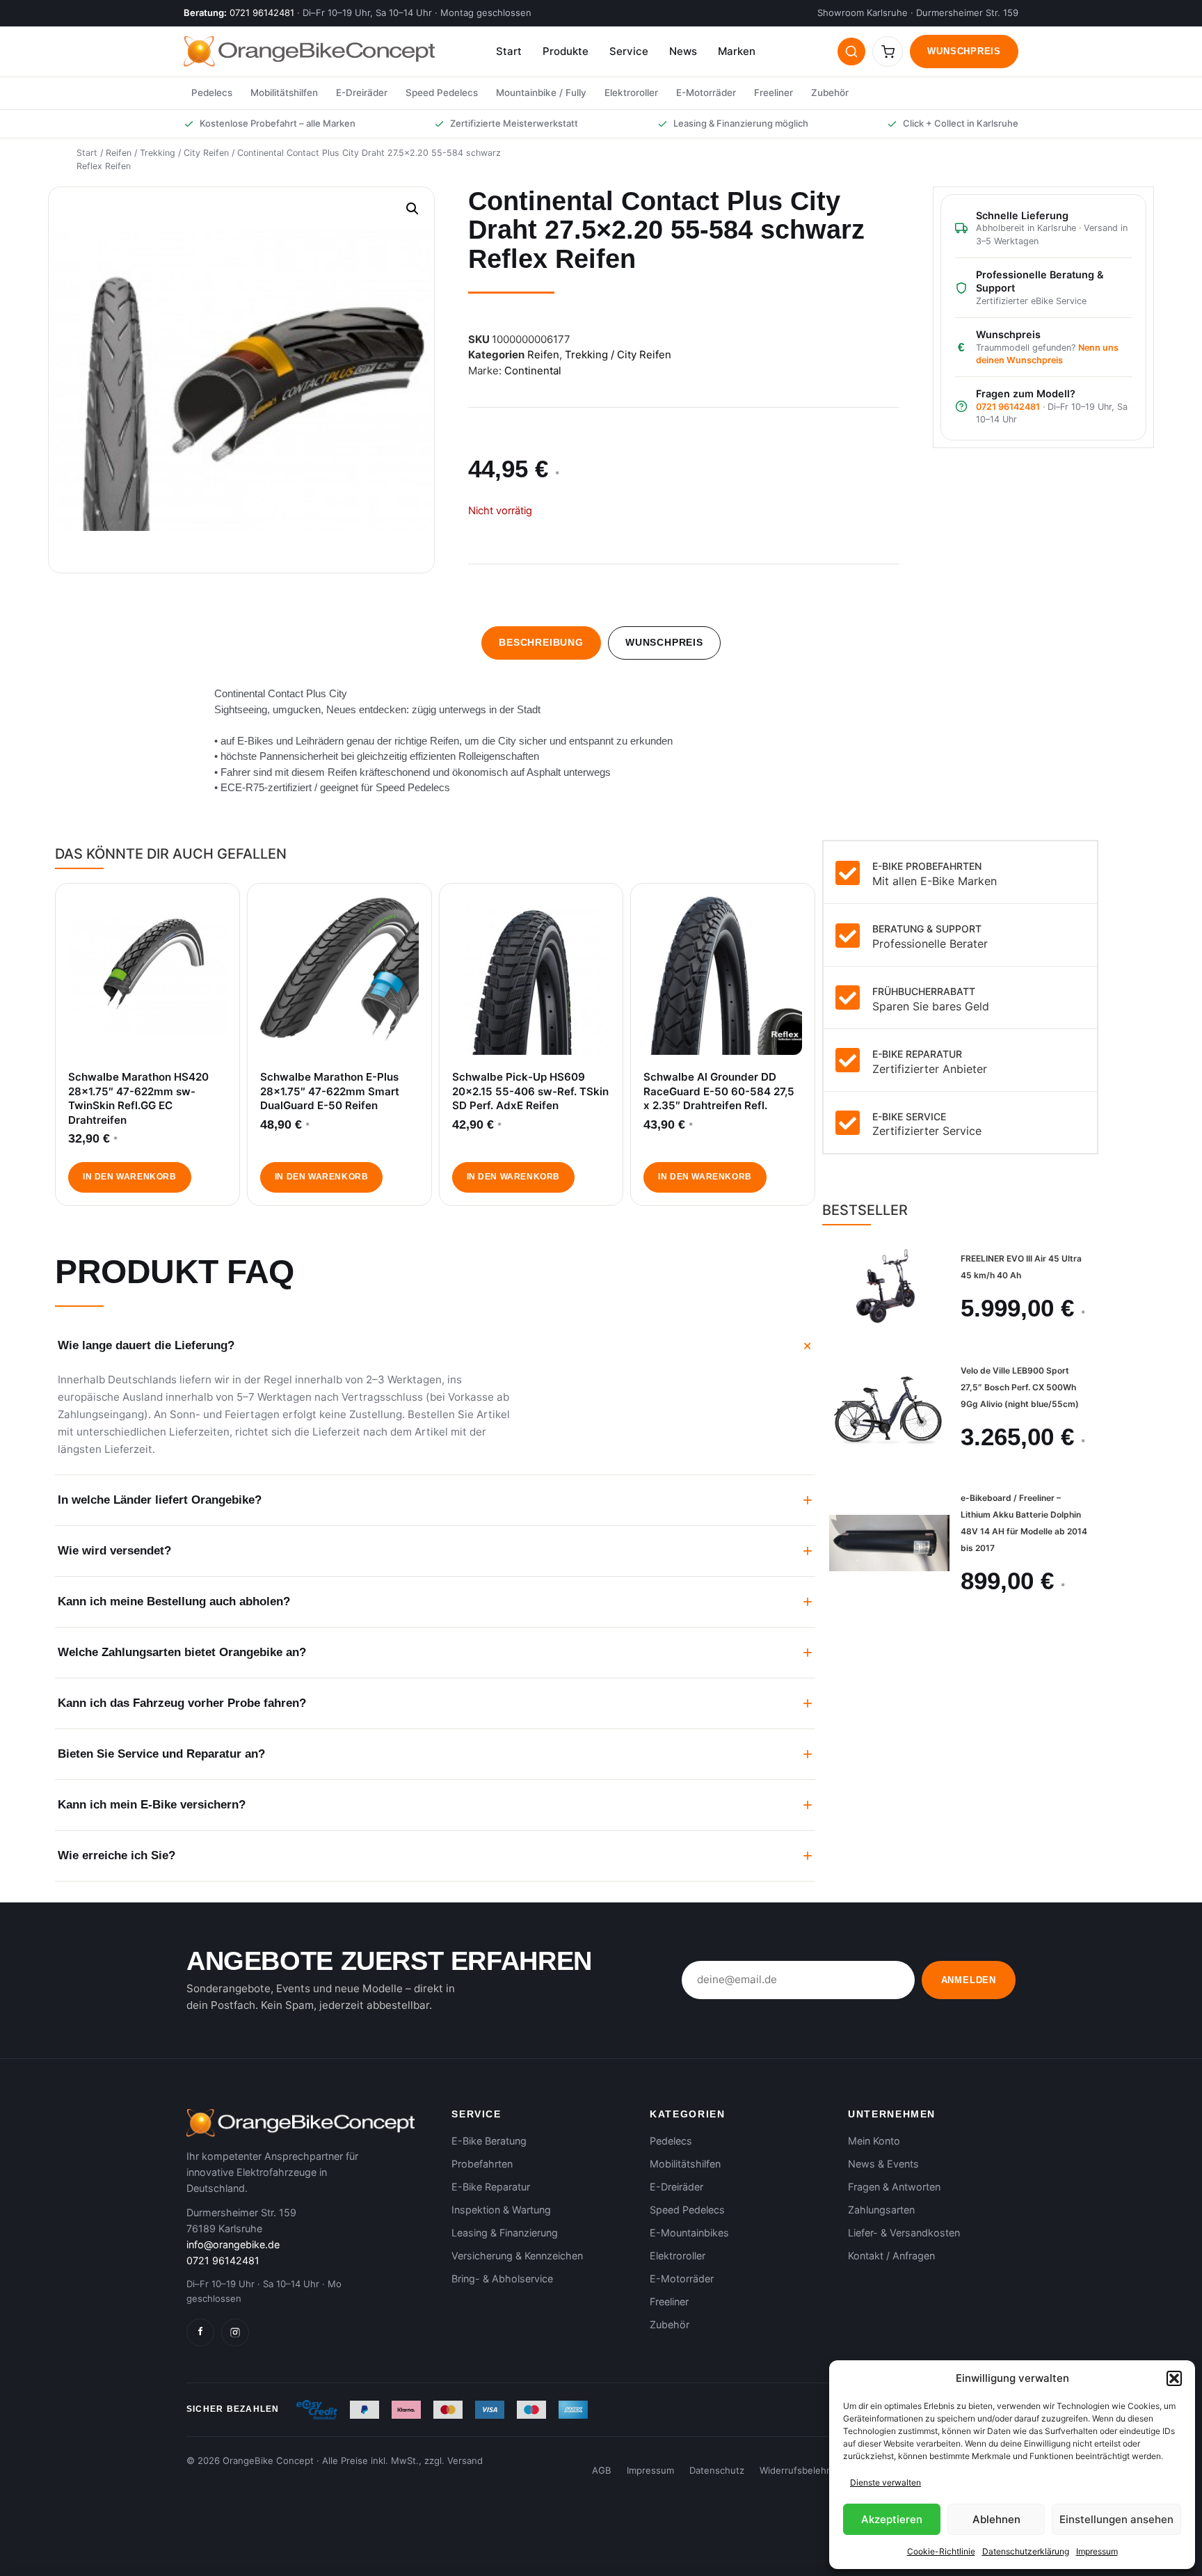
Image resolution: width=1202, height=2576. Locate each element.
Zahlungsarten (881, 2210)
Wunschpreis (964, 51)
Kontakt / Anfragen (891, 2256)
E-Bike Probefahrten (927, 866)
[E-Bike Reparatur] (848, 1060)
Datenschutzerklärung (1026, 2551)
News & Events (883, 2164)
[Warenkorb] (888, 51)
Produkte (566, 51)
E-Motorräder (706, 93)
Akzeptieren (892, 2519)
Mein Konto (874, 2141)
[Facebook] (200, 2332)
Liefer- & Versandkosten (904, 2233)
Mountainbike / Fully (541, 93)
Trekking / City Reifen (184, 153)
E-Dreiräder (362, 93)
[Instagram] (235, 2332)
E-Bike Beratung (489, 2141)
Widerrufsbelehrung (803, 2470)
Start (509, 51)
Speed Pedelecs (442, 93)
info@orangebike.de (233, 2244)
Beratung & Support (927, 929)
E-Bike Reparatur (917, 1054)
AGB (602, 2470)
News (683, 51)
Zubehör (830, 93)
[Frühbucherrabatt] (848, 997)
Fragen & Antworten (894, 2187)
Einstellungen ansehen (1116, 2519)
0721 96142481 (262, 13)
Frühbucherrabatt (924, 991)
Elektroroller (631, 93)
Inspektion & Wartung (501, 2210)
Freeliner (774, 93)
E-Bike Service (909, 1116)
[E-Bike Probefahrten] (848, 873)
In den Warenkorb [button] (129, 1177)
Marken (737, 51)
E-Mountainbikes (689, 2233)
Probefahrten (482, 2164)
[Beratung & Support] (848, 935)
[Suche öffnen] (851, 51)
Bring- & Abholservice (502, 2279)
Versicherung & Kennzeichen (517, 2256)
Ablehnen (996, 2519)
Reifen (119, 153)
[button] (1174, 2378)
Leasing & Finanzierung (505, 2233)
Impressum (1097, 2551)
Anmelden (969, 1980)
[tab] (541, 643)
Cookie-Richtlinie (941, 2551)
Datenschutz (717, 2470)
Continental (533, 371)
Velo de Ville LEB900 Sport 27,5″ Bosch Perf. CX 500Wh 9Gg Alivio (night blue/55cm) (1020, 1387)
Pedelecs (212, 93)
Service (629, 51)
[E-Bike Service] (848, 1122)
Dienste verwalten (886, 2482)
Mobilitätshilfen (284, 93)
